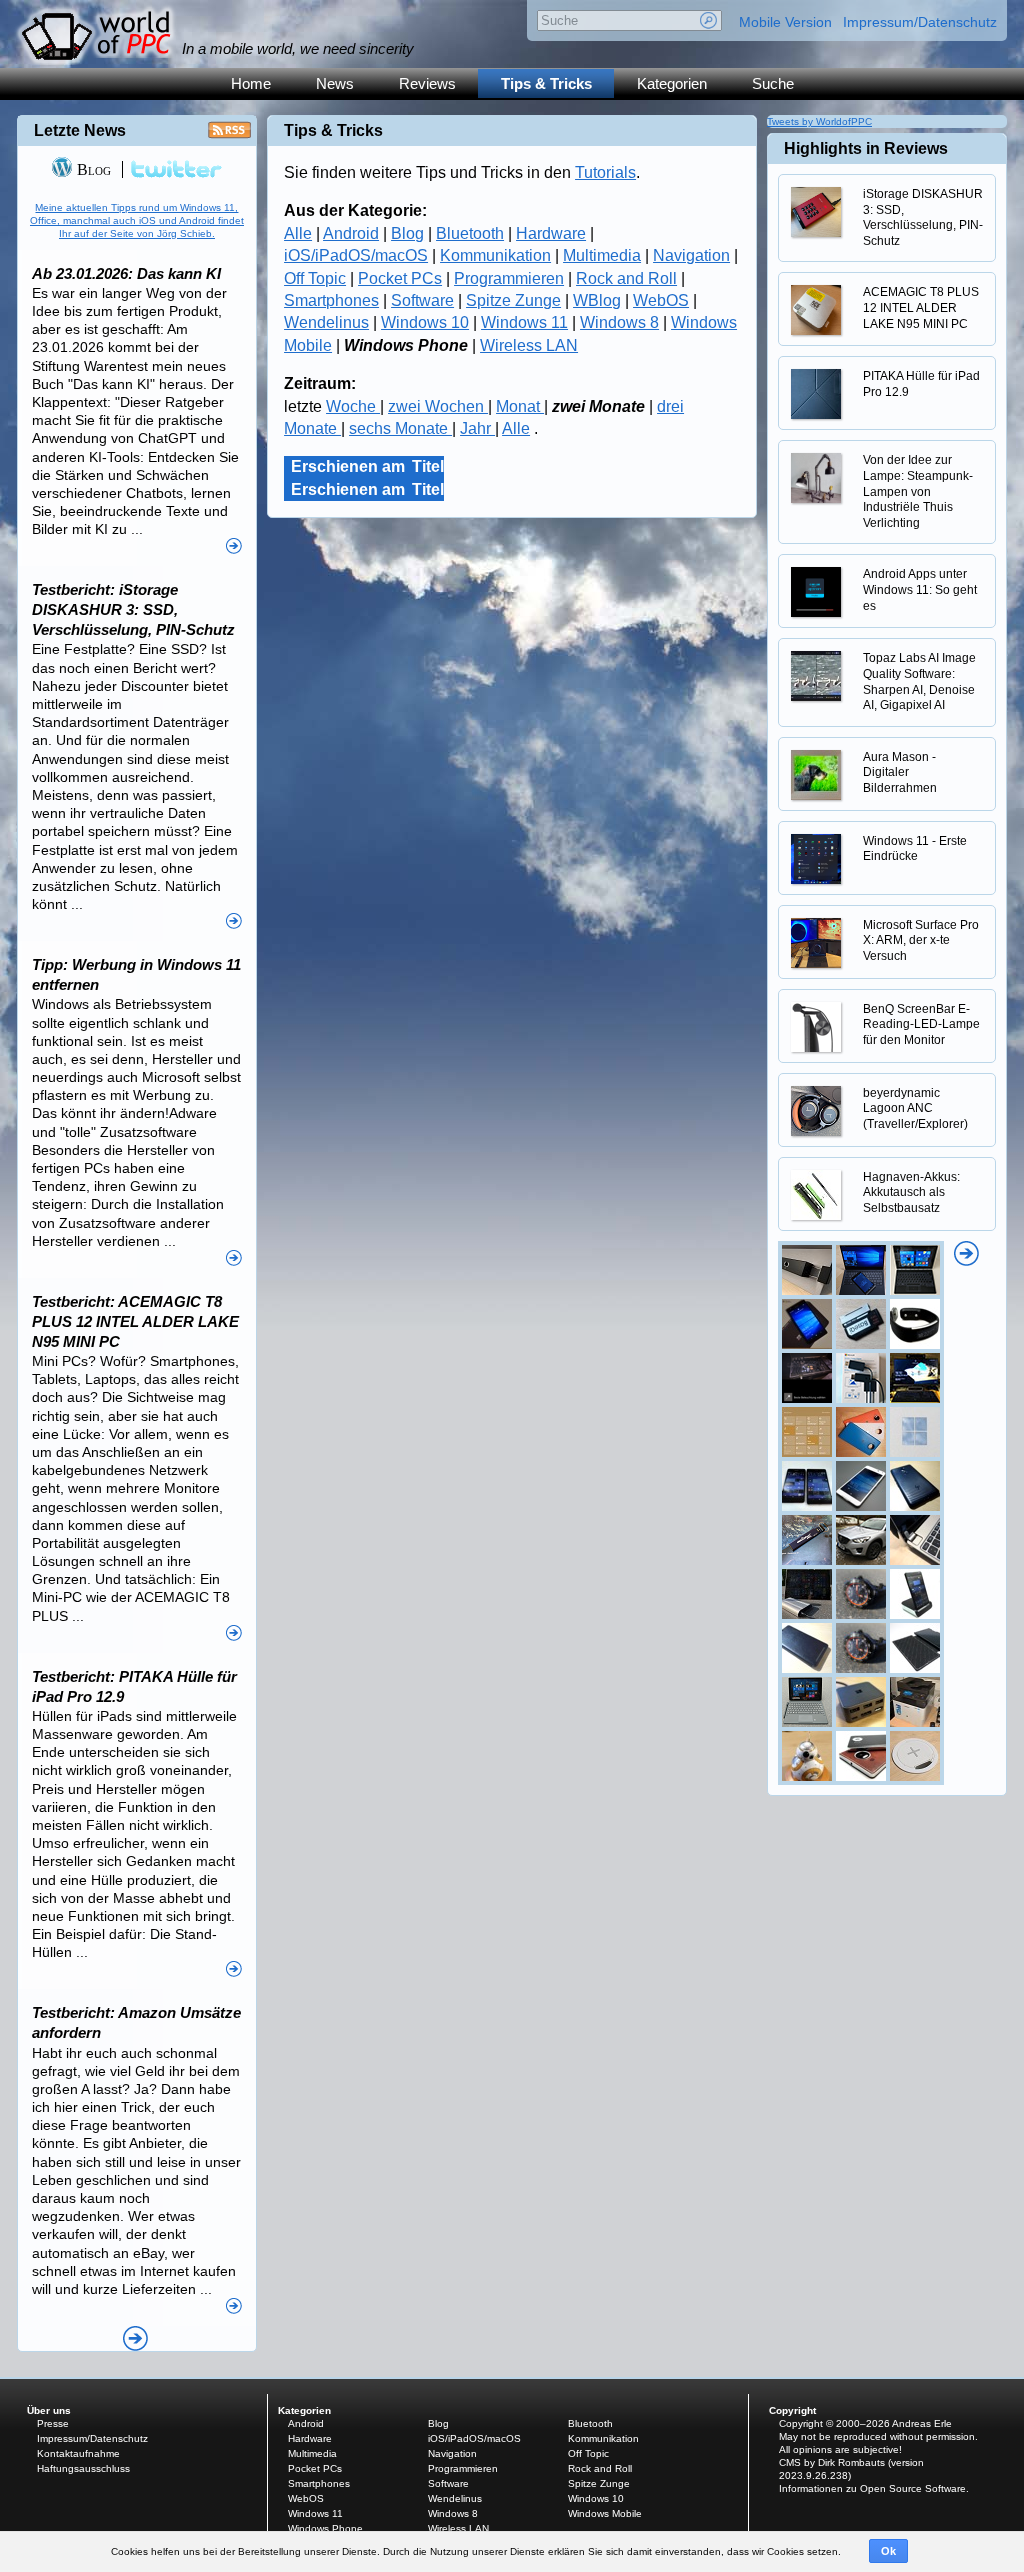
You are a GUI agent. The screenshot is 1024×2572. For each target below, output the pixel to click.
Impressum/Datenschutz (920, 22)
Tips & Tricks (546, 83)
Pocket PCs (400, 278)
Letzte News (80, 130)
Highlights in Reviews (866, 148)
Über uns (49, 2410)
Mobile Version (785, 22)
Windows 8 (619, 322)
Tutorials (605, 172)
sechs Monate (400, 428)
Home (251, 83)
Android (351, 233)
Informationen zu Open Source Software (872, 2488)
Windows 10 (425, 322)
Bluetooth (470, 233)
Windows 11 (524, 322)
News (335, 83)
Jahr (477, 428)
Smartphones (331, 300)
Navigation (691, 255)
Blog (407, 233)
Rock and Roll (626, 278)
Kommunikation (495, 255)
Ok (888, 2551)
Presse (53, 2423)
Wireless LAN (529, 345)
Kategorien (672, 83)
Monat (520, 406)
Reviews (427, 83)
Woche (353, 406)
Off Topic (315, 278)
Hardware (551, 233)
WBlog (597, 300)
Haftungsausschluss (83, 2468)
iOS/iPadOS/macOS (356, 255)
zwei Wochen (438, 406)
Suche (773, 83)
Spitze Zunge (513, 300)
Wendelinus (326, 322)
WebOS (661, 300)
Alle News (135, 2338)
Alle (298, 233)
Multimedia (602, 255)
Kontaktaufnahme (78, 2453)
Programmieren (509, 278)
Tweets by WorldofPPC (819, 121)
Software (422, 300)
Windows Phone (325, 2528)
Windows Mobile (605, 2513)
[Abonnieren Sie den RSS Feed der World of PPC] (229, 135)
